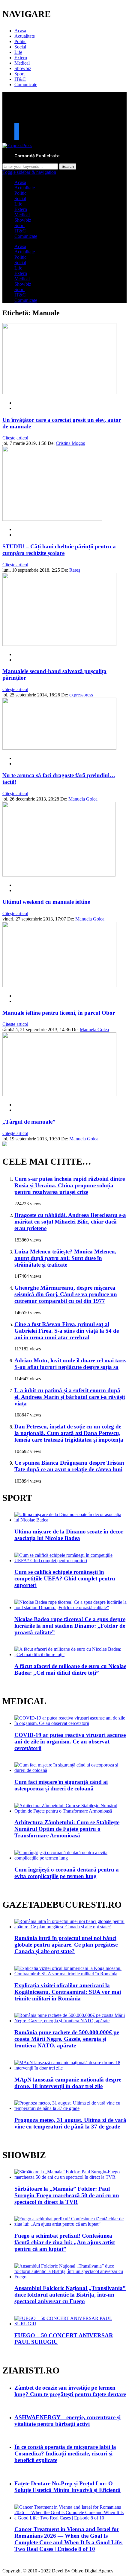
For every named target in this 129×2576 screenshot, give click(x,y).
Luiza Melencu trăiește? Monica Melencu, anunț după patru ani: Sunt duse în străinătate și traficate (65, 1258)
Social (20, 47)
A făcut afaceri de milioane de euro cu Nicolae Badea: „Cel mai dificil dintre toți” (70, 1669)
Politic (20, 41)
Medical (22, 63)
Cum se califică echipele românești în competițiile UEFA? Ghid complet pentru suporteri (65, 1578)
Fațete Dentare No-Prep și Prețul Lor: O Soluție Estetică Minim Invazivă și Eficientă (67, 2487)
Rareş (75, 570)
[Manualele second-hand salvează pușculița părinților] (59, 644)
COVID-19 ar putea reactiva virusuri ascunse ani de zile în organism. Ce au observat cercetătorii (70, 1742)
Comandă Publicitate (37, 156)
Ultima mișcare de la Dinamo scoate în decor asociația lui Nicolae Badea (69, 1535)
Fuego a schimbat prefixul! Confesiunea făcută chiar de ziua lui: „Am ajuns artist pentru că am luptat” (65, 2242)
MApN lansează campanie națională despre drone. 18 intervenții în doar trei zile (68, 2083)
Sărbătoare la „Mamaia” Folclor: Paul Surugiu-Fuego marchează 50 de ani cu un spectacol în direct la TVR (67, 2195)
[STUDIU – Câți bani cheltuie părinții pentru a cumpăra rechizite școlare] (52, 519)
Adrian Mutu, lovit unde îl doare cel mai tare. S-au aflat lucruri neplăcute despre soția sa (70, 1364)
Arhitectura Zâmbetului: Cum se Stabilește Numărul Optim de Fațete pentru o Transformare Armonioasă (67, 1829)
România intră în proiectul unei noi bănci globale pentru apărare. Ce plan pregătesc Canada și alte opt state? (66, 1945)
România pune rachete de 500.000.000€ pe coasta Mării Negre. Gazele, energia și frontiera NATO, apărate (67, 2039)
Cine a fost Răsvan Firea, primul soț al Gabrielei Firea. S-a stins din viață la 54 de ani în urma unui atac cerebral (67, 1331)
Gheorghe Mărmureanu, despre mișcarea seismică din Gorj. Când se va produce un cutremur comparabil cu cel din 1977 (66, 1294)
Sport (19, 74)
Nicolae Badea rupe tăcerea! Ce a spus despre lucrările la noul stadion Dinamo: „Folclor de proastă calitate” (70, 1626)
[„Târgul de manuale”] (59, 1094)
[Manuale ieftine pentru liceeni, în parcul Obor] (59, 986)
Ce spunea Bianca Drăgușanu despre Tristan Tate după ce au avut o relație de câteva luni (69, 1466)
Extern (21, 58)
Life (18, 52)
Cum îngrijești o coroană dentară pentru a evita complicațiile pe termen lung (67, 1873)
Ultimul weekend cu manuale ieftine (46, 902)
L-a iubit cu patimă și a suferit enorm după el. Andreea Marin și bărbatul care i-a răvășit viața (70, 1397)
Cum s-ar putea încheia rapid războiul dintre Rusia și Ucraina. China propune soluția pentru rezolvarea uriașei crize (70, 1185)
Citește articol (15, 438)
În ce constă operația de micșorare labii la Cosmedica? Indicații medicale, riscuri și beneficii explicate (65, 2453)
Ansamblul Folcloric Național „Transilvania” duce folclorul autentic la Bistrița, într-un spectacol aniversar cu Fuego (70, 2295)
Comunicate (26, 85)
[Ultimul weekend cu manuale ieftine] (59, 875)
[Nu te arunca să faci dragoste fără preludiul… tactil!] (59, 748)
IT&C (20, 79)
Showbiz (23, 68)
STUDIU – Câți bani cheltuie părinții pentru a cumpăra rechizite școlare (59, 550)
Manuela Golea (83, 799)
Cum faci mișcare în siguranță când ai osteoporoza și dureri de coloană (61, 1785)
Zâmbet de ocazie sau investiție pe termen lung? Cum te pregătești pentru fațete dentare (70, 2391)
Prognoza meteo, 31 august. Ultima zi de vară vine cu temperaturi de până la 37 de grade (70, 2123)
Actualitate (25, 36)
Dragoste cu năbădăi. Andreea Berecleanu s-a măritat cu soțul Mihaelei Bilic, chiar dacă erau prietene (70, 1222)
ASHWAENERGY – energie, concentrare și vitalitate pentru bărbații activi (67, 2421)
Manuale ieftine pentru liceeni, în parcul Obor (59, 1013)
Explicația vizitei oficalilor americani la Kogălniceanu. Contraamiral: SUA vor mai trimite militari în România (68, 1992)
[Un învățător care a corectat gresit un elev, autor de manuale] (59, 393)
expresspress (81, 695)
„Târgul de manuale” (29, 1122)
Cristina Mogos (70, 443)
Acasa (20, 31)
